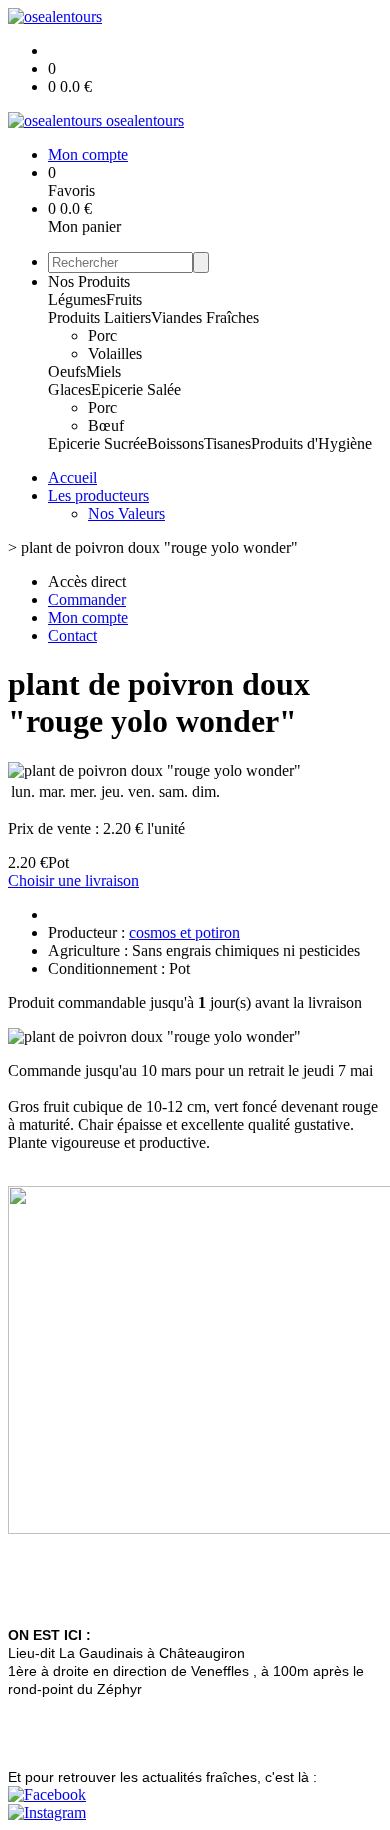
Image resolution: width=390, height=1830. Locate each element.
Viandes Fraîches (205, 317)
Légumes (77, 299)
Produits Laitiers (99, 317)
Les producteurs (98, 495)
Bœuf (106, 425)
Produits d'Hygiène (311, 443)
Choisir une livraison (73, 880)
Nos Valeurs (126, 513)
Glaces (69, 389)
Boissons (175, 443)
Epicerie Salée (136, 389)
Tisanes (227, 443)
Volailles (115, 353)
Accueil (72, 477)
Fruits (124, 299)
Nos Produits (89, 281)
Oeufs (67, 371)
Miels (103, 371)
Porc (102, 335)
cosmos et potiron (184, 932)
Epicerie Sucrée (97, 443)
